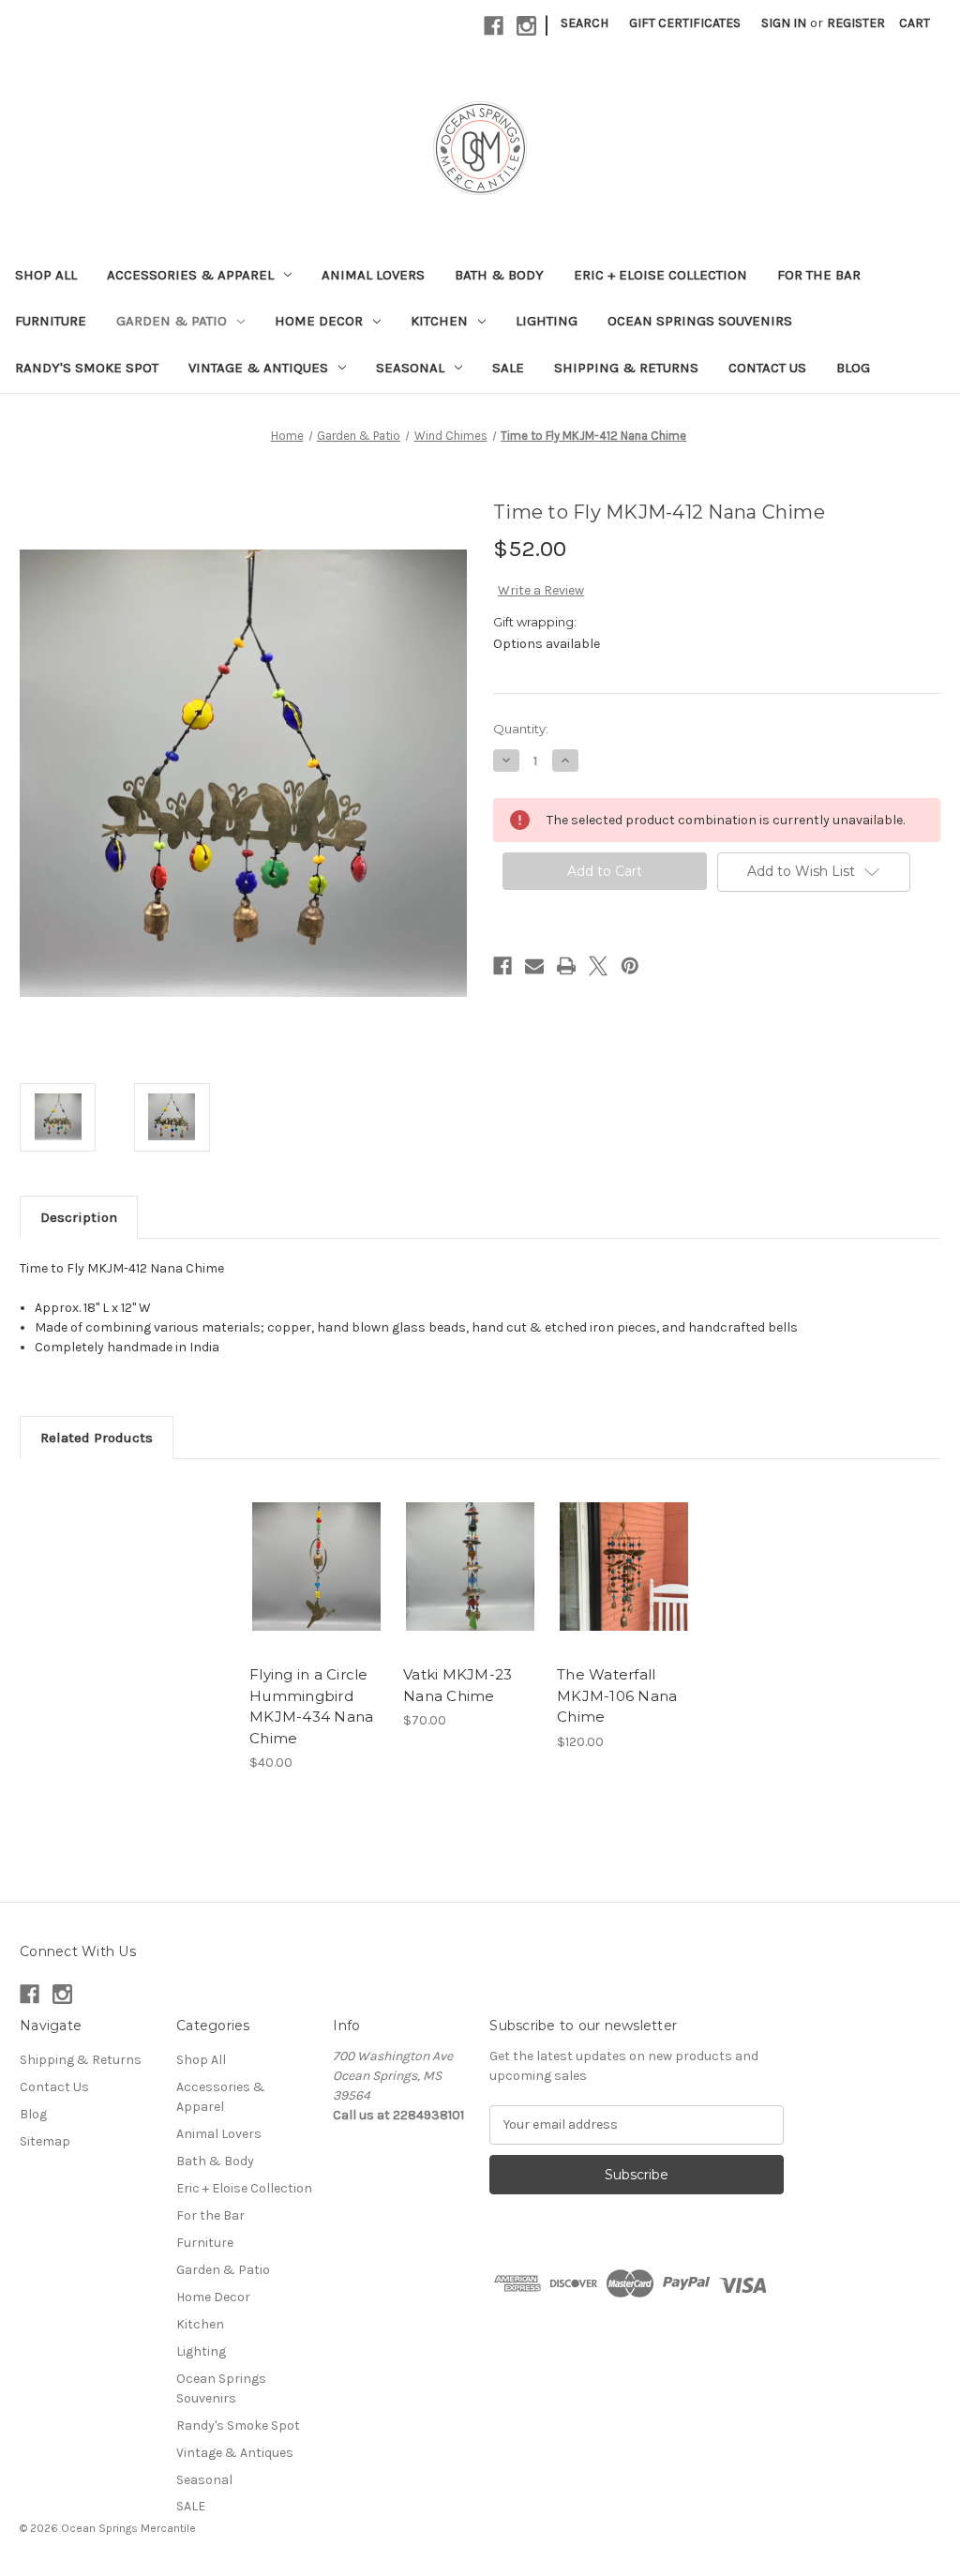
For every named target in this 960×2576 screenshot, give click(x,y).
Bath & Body (499, 275)
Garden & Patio (172, 321)
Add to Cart (316, 1583)
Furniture (51, 321)
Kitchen (439, 321)
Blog (853, 368)
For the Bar (819, 275)
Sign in (784, 23)
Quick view (315, 1550)
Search (585, 23)
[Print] (566, 966)
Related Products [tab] (97, 1438)
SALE (508, 368)
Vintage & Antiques (258, 368)
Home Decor (319, 321)
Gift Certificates (685, 23)
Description (79, 1217)
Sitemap (45, 2141)
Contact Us (767, 368)
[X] (598, 966)
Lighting (547, 321)
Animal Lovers (373, 275)
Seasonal (410, 368)
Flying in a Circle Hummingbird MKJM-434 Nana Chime (311, 1706)
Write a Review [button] (541, 590)
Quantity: (521, 729)
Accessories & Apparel (190, 275)
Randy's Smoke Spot (87, 368)
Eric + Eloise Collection (660, 275)
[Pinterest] (630, 966)
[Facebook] (494, 26)
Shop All (46, 275)
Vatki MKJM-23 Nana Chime (457, 1685)
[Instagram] (526, 26)
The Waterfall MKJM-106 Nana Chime (617, 1695)
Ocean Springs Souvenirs (700, 321)
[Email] (534, 966)
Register (856, 23)
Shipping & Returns (626, 368)
